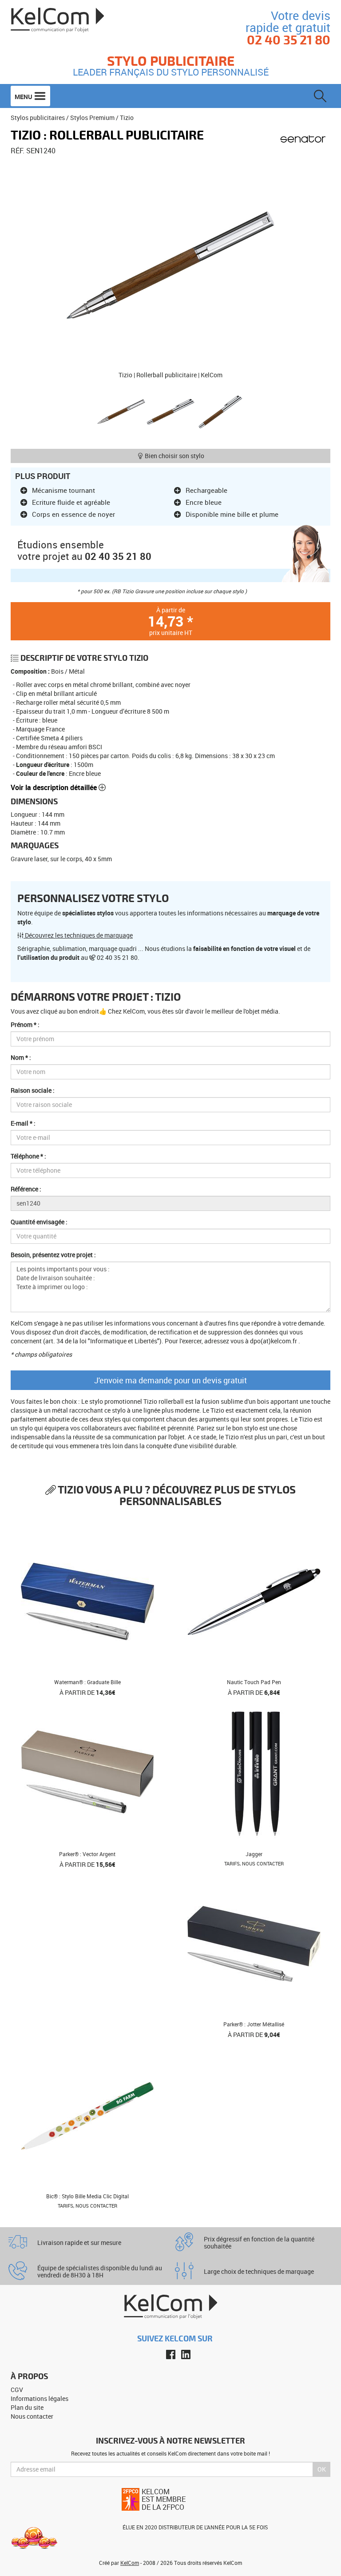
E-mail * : (23, 1123)
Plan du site (27, 2407)
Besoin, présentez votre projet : (53, 1255)
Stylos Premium (92, 118)
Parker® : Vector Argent (87, 1854)
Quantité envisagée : (39, 1222)
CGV (17, 2390)
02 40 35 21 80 (118, 556)
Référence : (26, 1189)
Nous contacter (32, 2416)
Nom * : (21, 1057)
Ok (322, 2469)
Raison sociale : (33, 1090)
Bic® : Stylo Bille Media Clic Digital (87, 2196)
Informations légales (40, 2398)
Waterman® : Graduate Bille (87, 1682)
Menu (24, 97)
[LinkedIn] (186, 2354)
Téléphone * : (28, 1156)
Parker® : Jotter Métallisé (254, 2024)
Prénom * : (25, 1024)
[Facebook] (171, 2354)
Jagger (254, 1854)
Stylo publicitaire (171, 60)
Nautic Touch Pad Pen (254, 1682)
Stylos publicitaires (38, 118)
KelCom (130, 2563)
